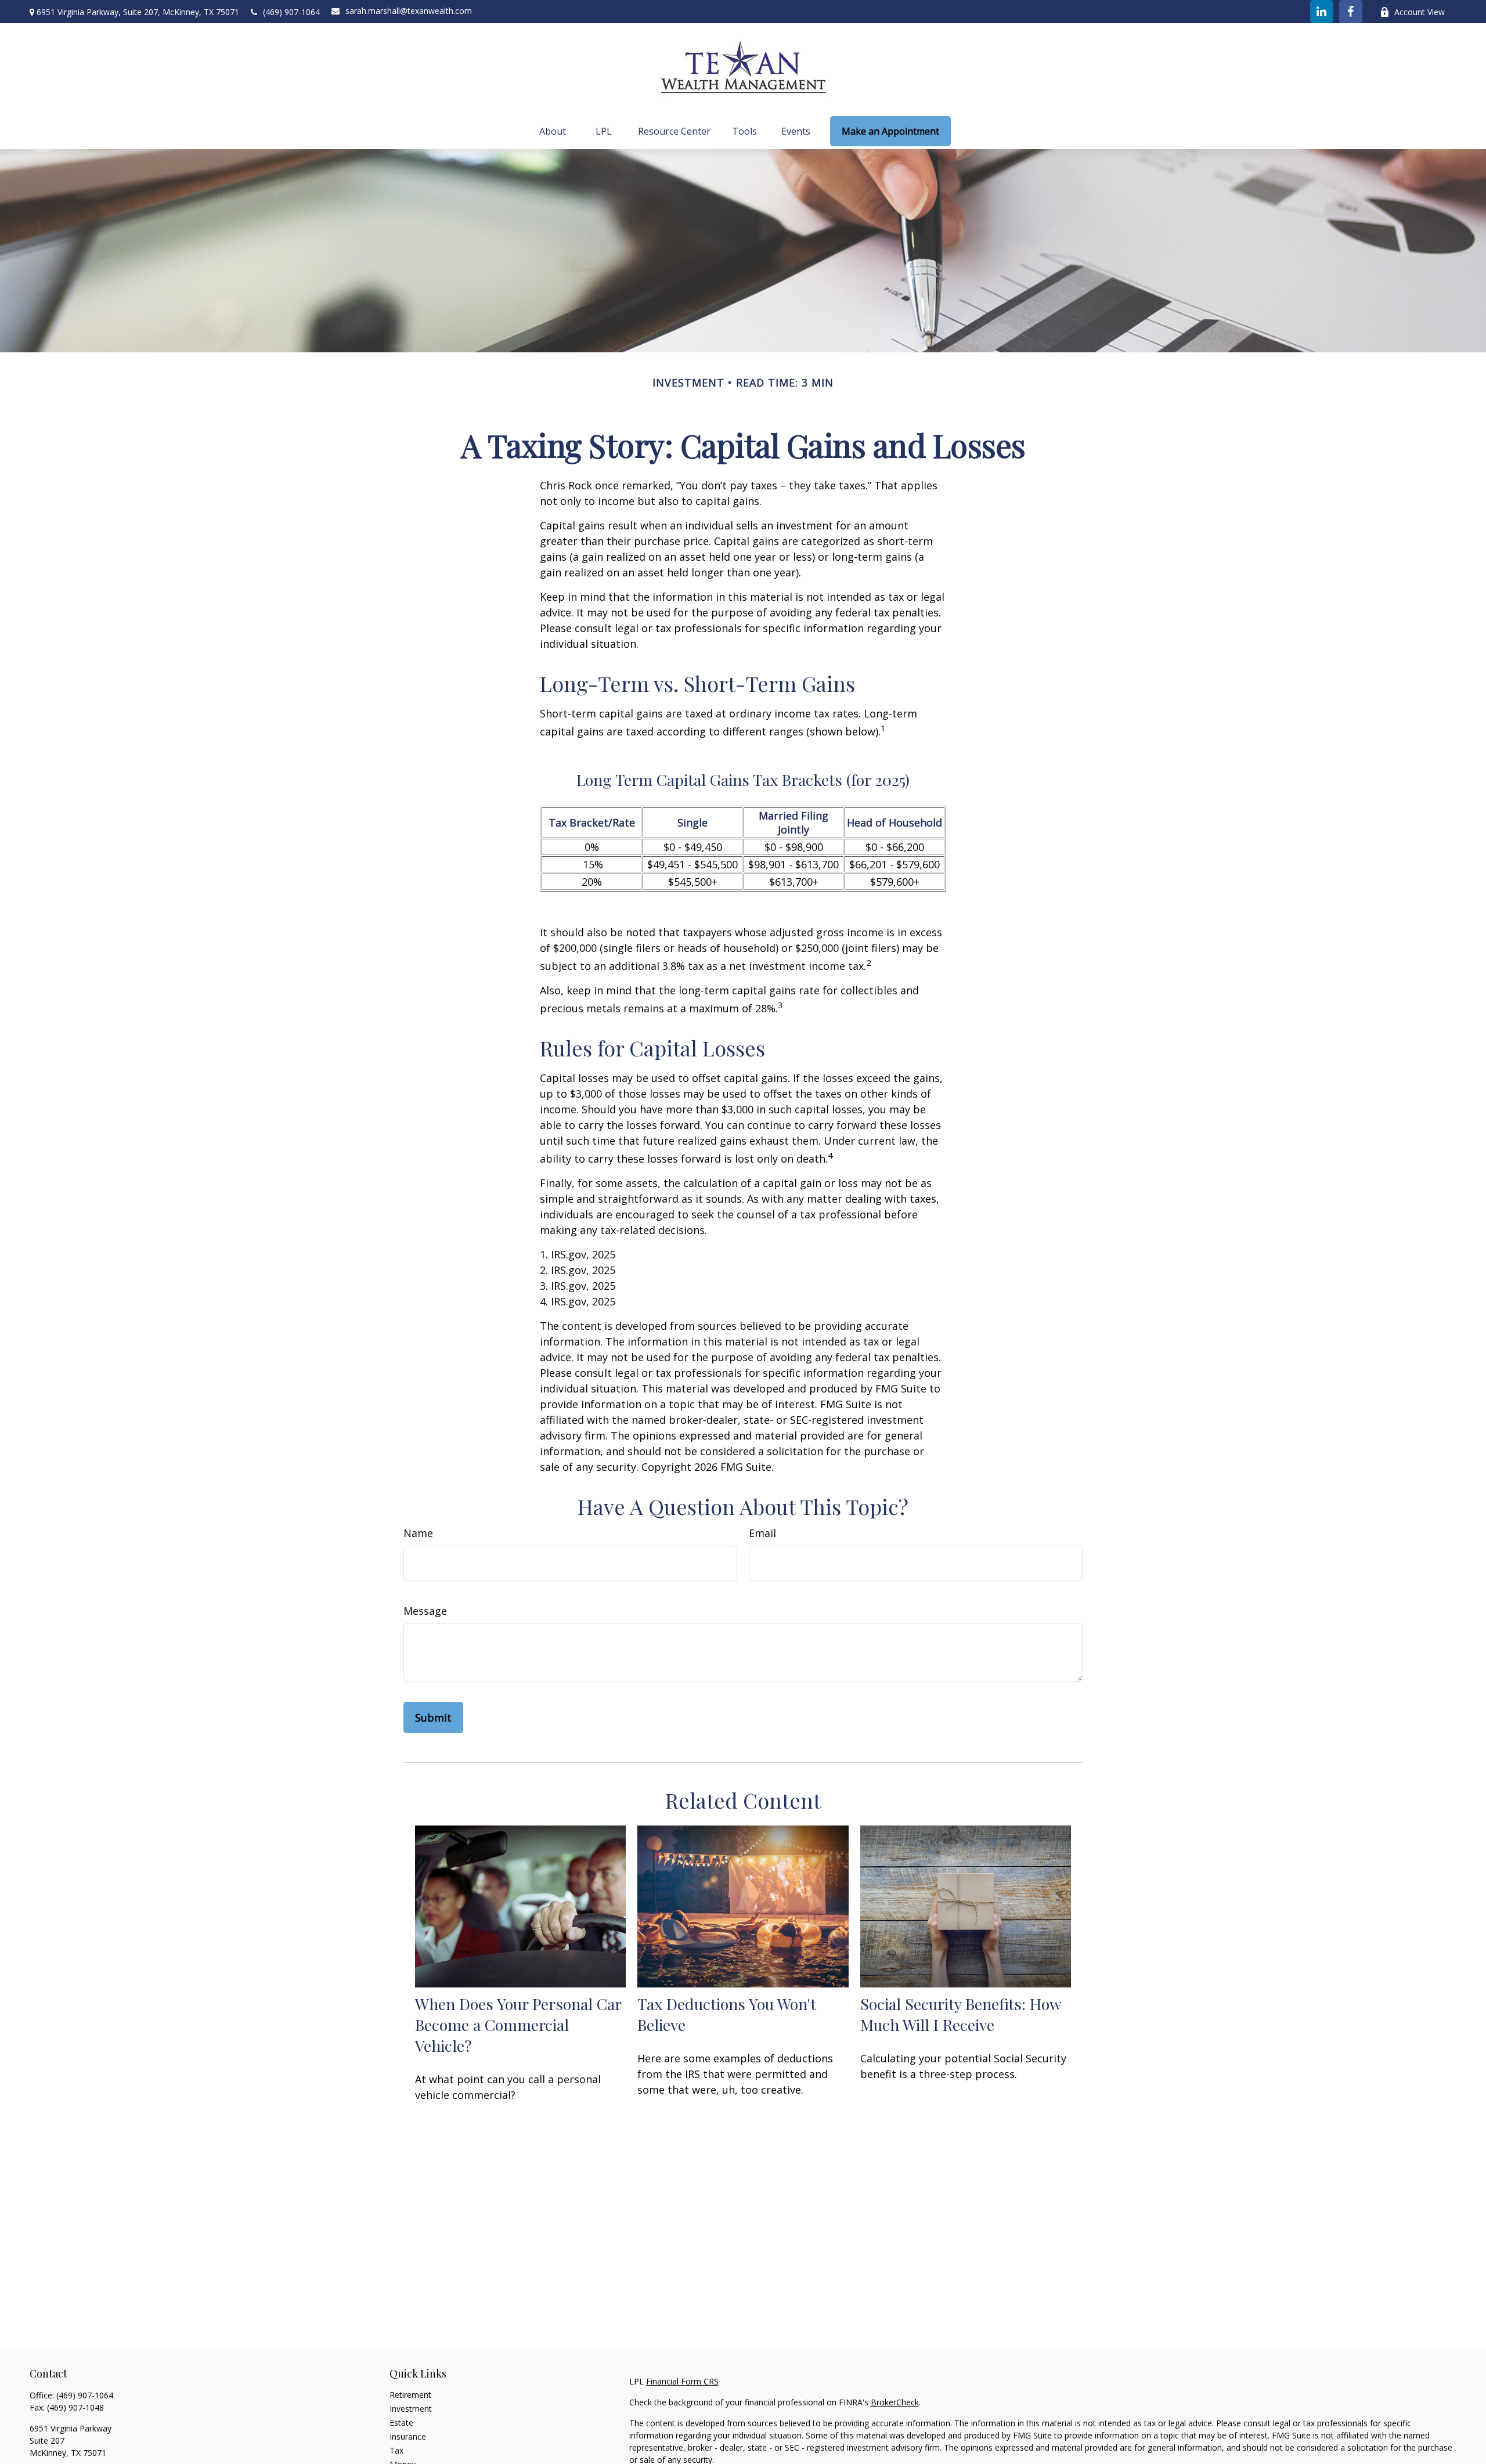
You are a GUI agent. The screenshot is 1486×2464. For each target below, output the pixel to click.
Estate (401, 2422)
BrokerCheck (895, 2402)
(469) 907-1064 (291, 12)
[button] (553, 131)
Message (425, 1611)
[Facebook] (1351, 12)
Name (418, 1533)
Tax (396, 2450)
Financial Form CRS (682, 2381)
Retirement (410, 2395)
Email (762, 1533)
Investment (411, 2409)
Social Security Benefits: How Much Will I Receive (961, 2014)
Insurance (408, 2436)
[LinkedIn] (1322, 12)
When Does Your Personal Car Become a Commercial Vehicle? (518, 2025)
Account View (1420, 12)
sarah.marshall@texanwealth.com (409, 11)
